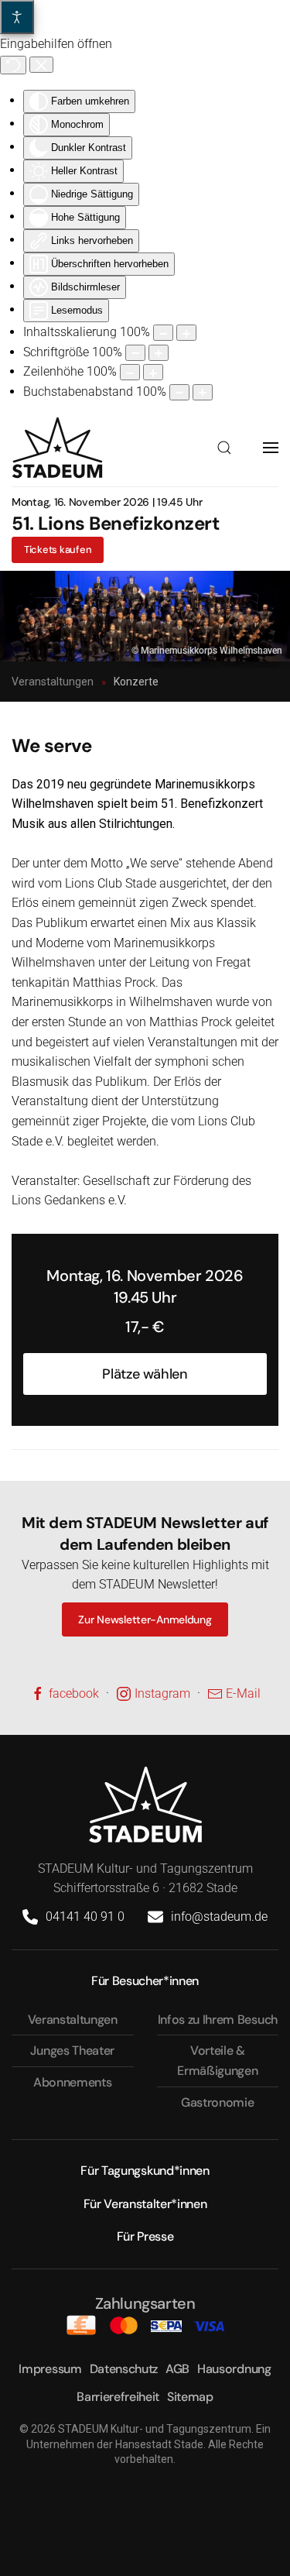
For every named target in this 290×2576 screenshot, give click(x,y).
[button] (224, 448)
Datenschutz (124, 2369)
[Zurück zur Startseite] (57, 448)
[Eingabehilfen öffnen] (17, 17)
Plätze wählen (145, 1374)
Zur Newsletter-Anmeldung (145, 1619)
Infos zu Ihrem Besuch (218, 2020)
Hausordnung (234, 2369)
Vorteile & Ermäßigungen (217, 2061)
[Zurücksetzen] (13, 65)
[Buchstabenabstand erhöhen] (203, 392)
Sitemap (190, 2397)
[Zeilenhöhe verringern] (130, 372)
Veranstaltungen (73, 2020)
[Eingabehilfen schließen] (41, 65)
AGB (177, 2369)
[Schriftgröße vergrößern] (159, 353)
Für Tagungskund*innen (145, 2171)
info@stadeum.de (219, 1917)
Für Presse (145, 2236)
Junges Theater (72, 2050)
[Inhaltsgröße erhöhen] (186, 333)
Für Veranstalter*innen (145, 2204)
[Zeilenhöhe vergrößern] (153, 372)
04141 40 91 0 (85, 1917)
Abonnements (72, 2082)
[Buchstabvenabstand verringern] (179, 392)
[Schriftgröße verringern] (135, 353)
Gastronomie (217, 2102)
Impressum (50, 2369)
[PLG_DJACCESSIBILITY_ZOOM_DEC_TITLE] (163, 333)
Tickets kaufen (58, 550)
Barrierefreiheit (118, 2397)
